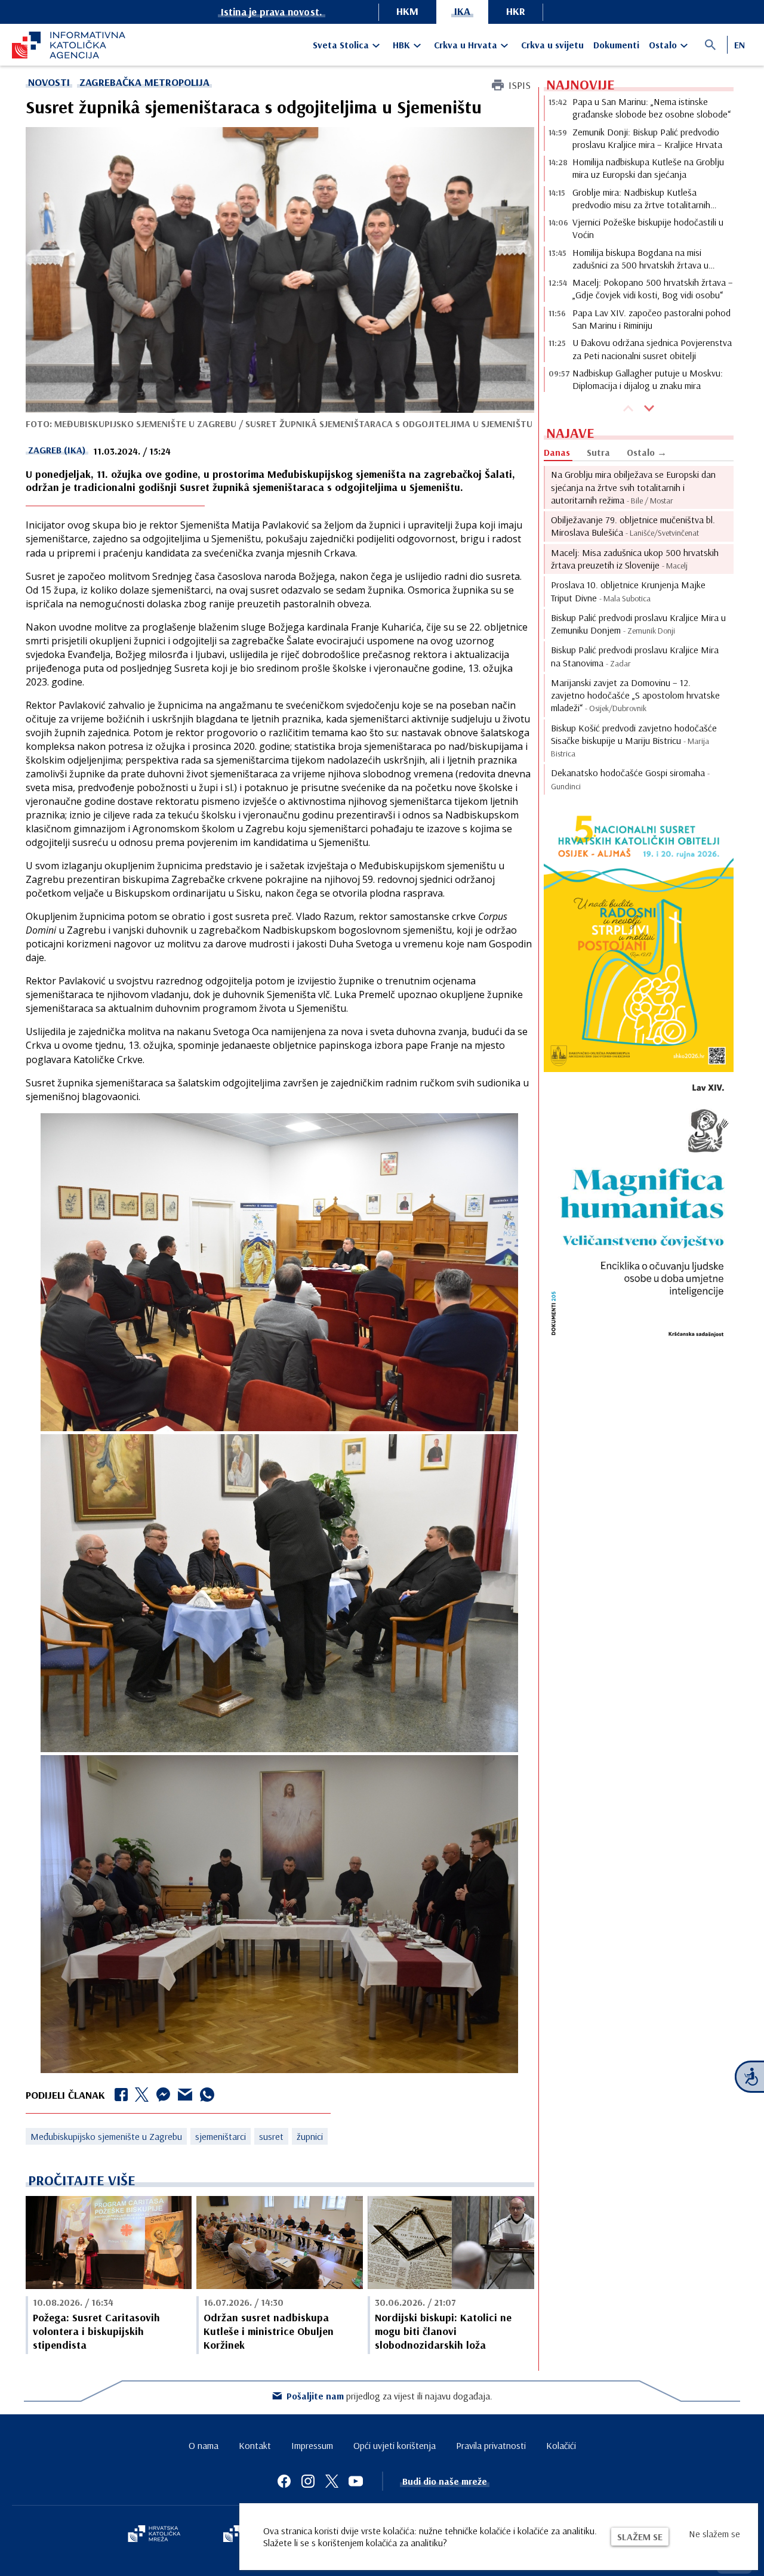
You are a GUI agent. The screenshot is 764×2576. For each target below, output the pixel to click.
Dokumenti (616, 45)
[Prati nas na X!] (332, 2481)
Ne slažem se (714, 2534)
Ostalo (663, 45)
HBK (401, 45)
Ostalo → (647, 452)
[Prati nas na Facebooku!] (284, 2481)
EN (740, 45)
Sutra (598, 452)
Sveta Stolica (341, 45)
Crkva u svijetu (552, 45)
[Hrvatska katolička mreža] (154, 2535)
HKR (516, 11)
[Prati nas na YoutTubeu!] (356, 2481)
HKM (407, 11)
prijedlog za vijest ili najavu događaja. (389, 2396)
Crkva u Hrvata (466, 45)
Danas (557, 452)
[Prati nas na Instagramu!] (308, 2481)
